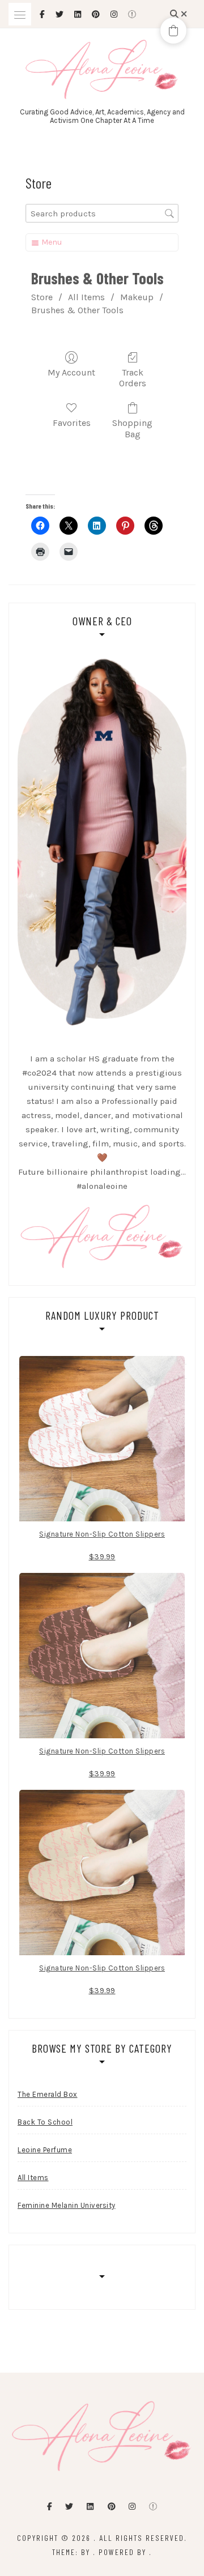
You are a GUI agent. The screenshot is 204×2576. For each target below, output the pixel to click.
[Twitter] (69, 2507)
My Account (71, 372)
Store (42, 297)
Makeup (137, 297)
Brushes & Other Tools (77, 310)
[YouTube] (153, 2507)
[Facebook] (50, 2507)
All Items (86, 297)
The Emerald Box (48, 2094)
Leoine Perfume (45, 2150)
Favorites (72, 423)
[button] (173, 31)
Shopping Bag (132, 428)
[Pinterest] (112, 2507)
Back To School (45, 2122)
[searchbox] (102, 213)
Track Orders (133, 378)
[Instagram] (132, 2507)
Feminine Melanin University (67, 2205)
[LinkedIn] (90, 2507)
